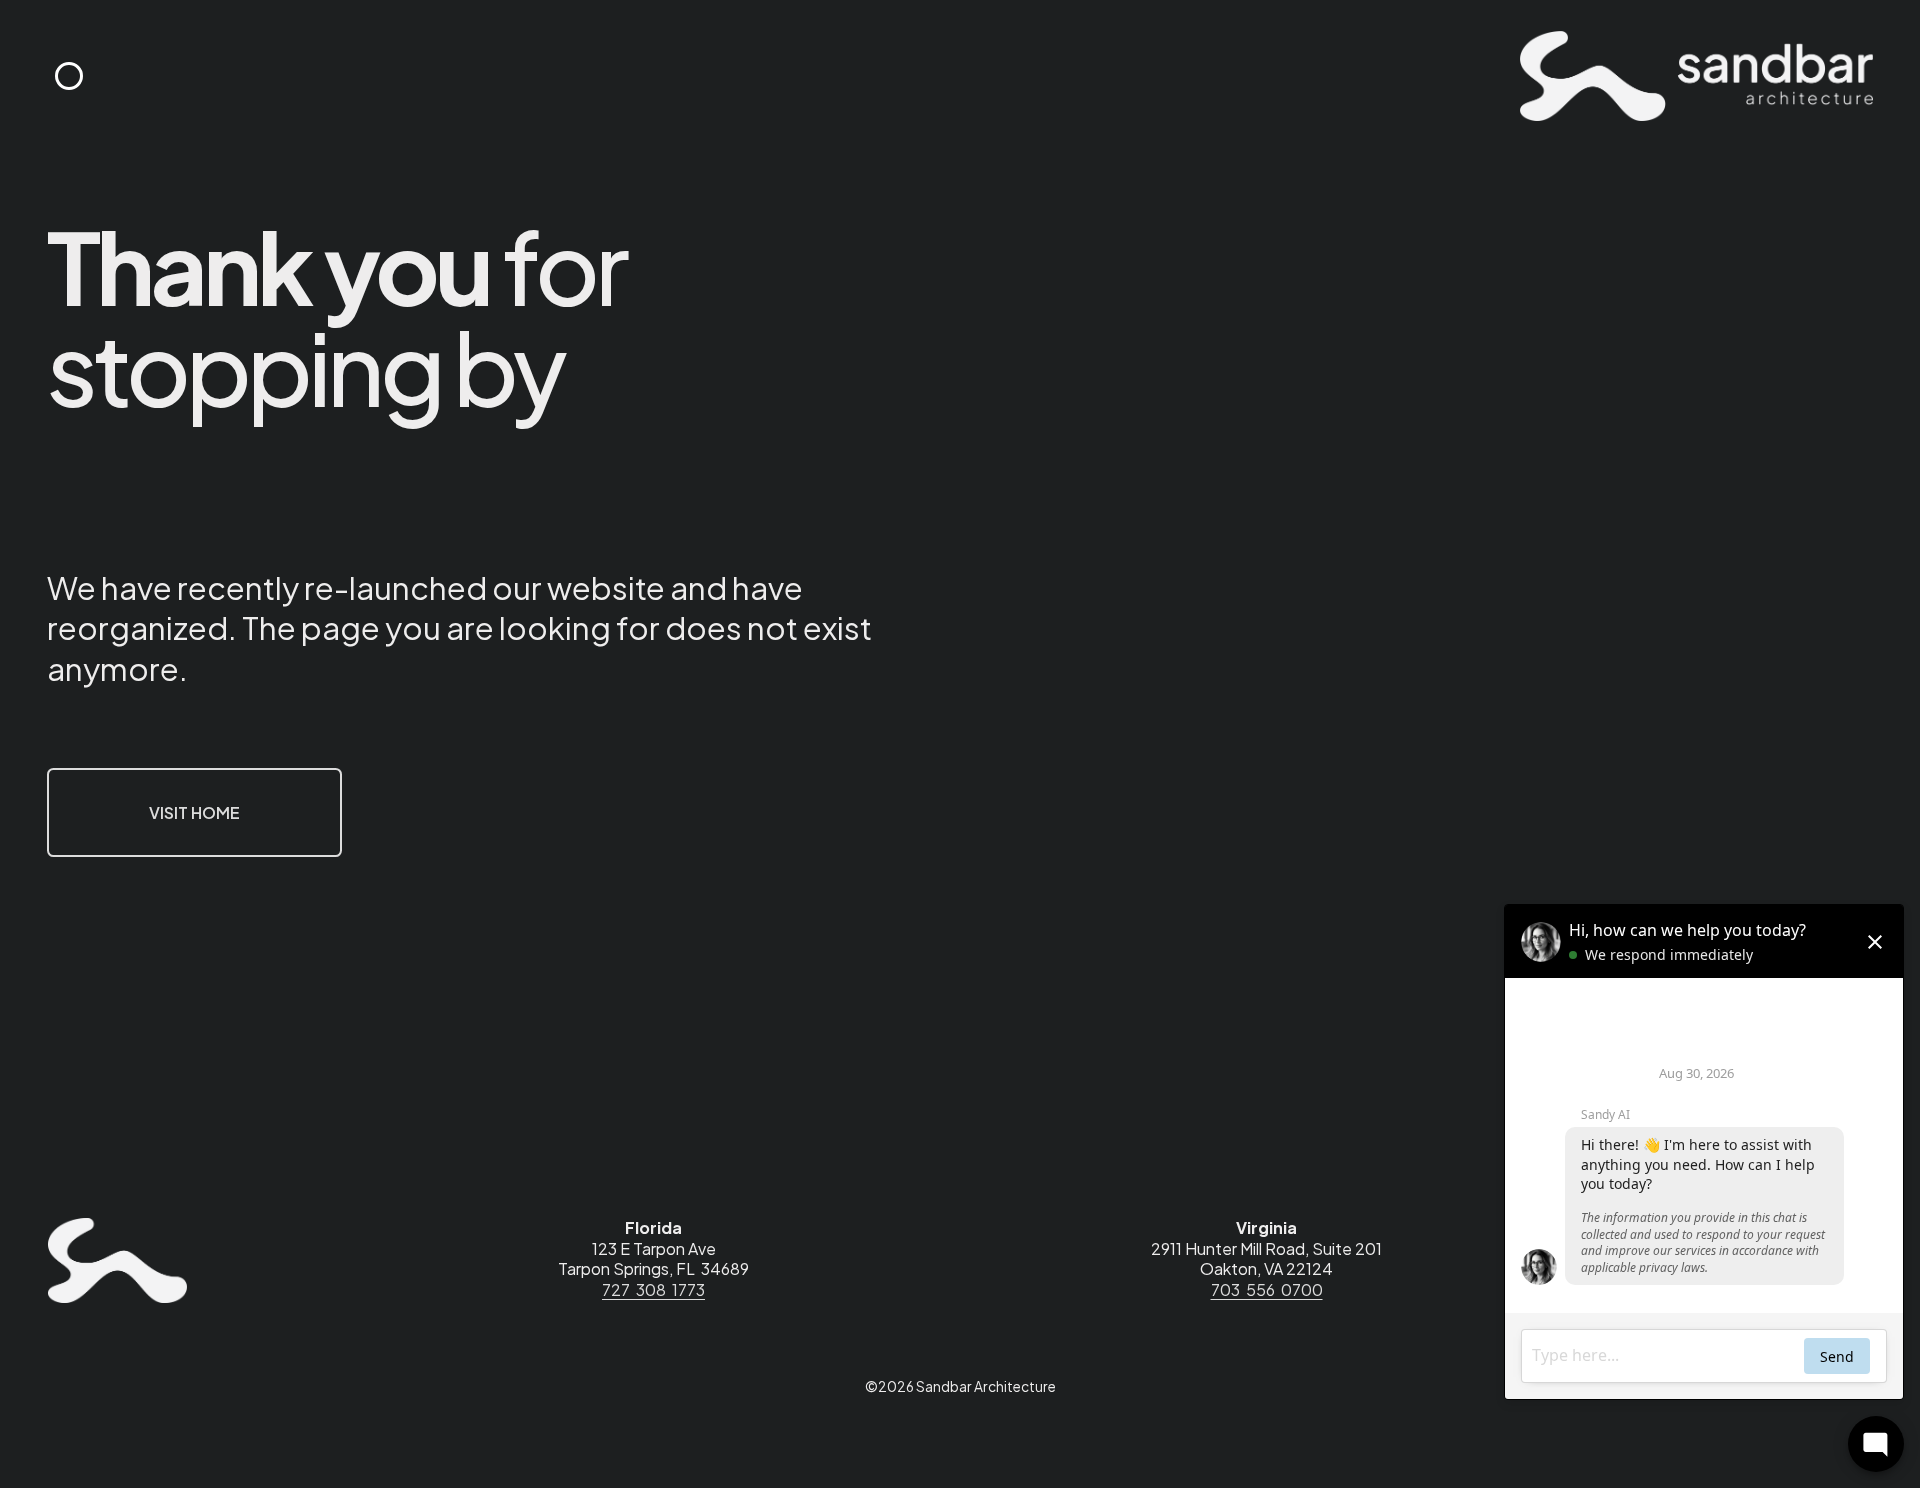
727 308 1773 (653, 1290)
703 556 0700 (1267, 1290)
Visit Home (194, 812)
